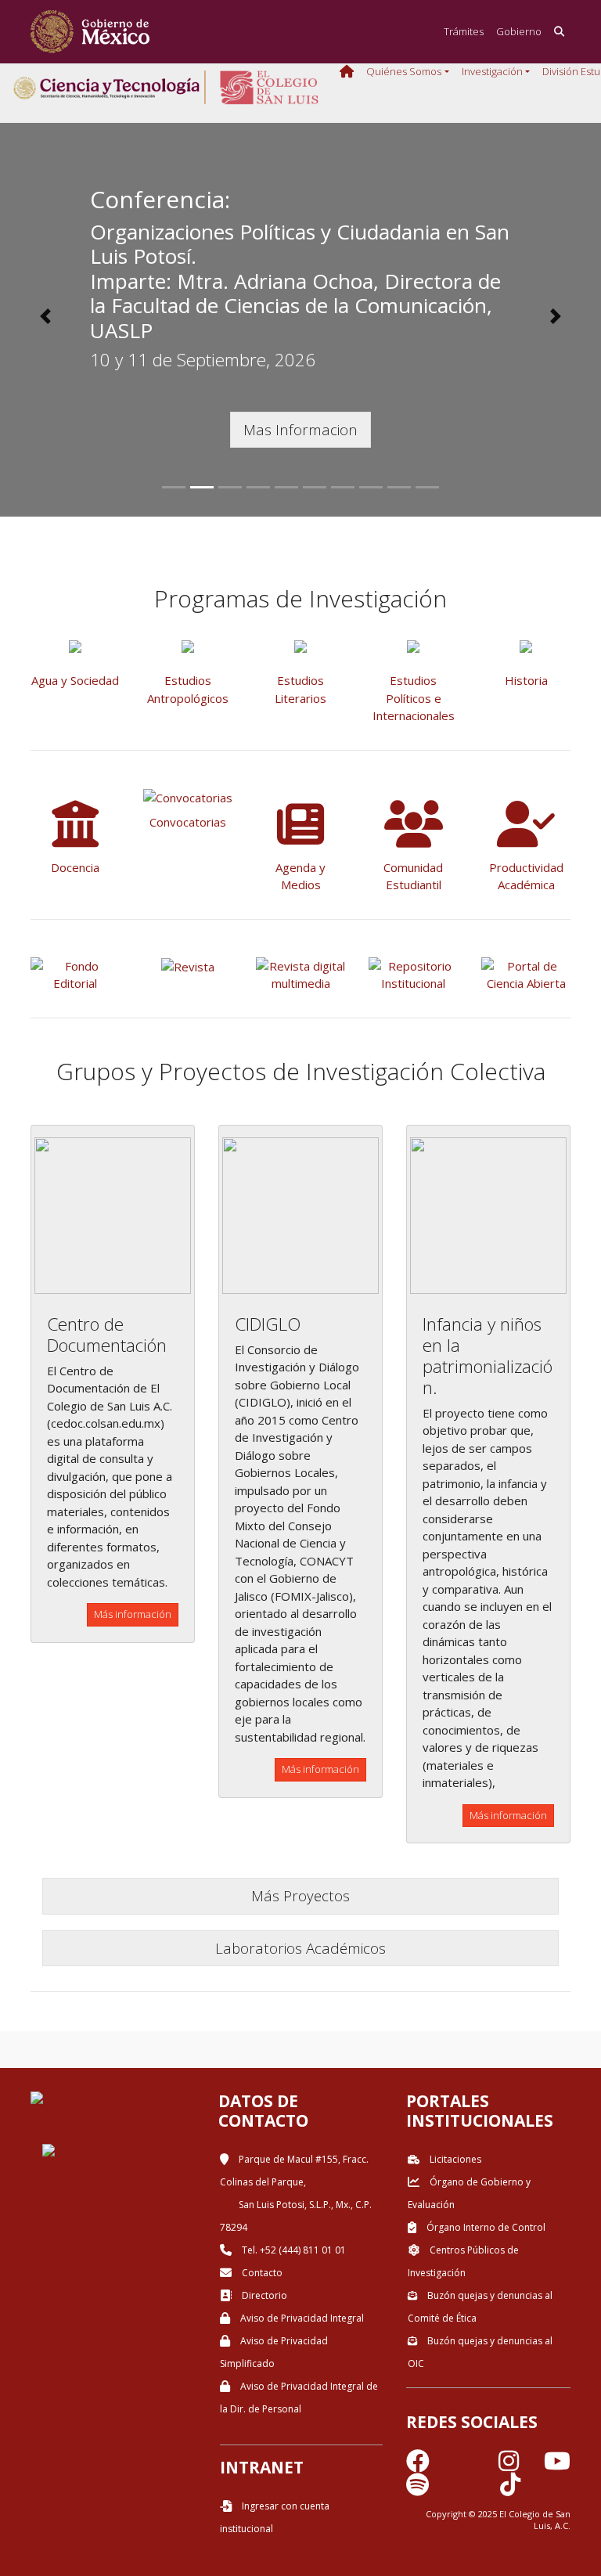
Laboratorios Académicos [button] (300, 1948)
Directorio (263, 2295)
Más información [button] (133, 1614)
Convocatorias (188, 822)
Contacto (261, 2273)
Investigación (492, 71)
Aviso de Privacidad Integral (301, 2318)
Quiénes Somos (404, 71)
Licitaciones (454, 2159)
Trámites (464, 31)
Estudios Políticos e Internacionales (414, 698)
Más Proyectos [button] (300, 1895)
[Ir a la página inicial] (90, 32)
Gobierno (519, 31)
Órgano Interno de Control (485, 2227)
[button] (45, 316)
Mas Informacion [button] (300, 429)
